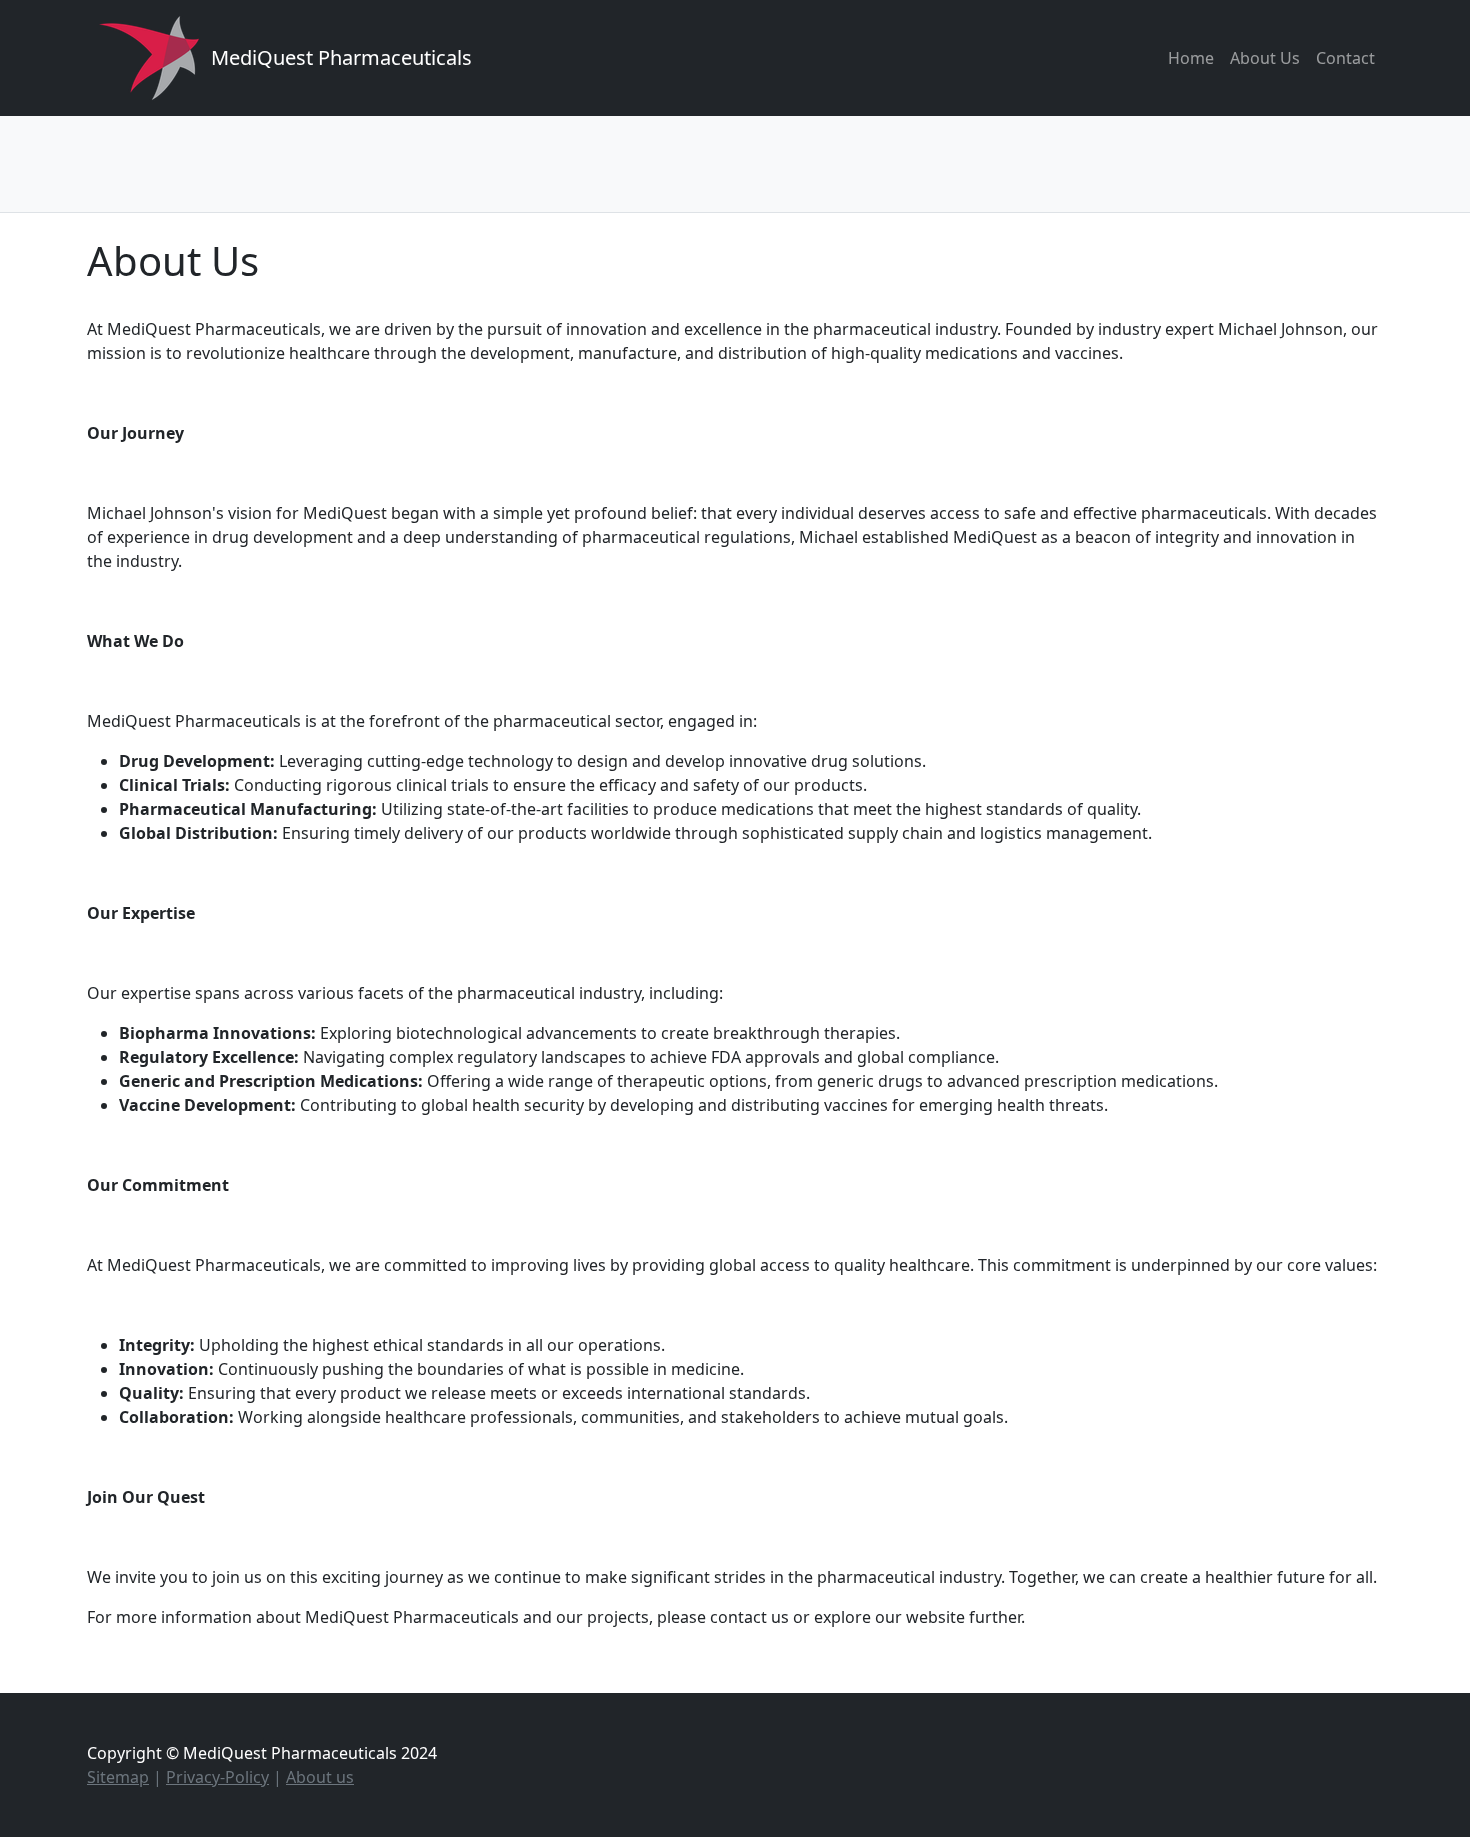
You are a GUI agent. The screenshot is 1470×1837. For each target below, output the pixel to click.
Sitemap (118, 1777)
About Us (1265, 58)
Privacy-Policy (217, 1777)
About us (320, 1777)
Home (1191, 58)
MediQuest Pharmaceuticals (341, 57)
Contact (1345, 58)
